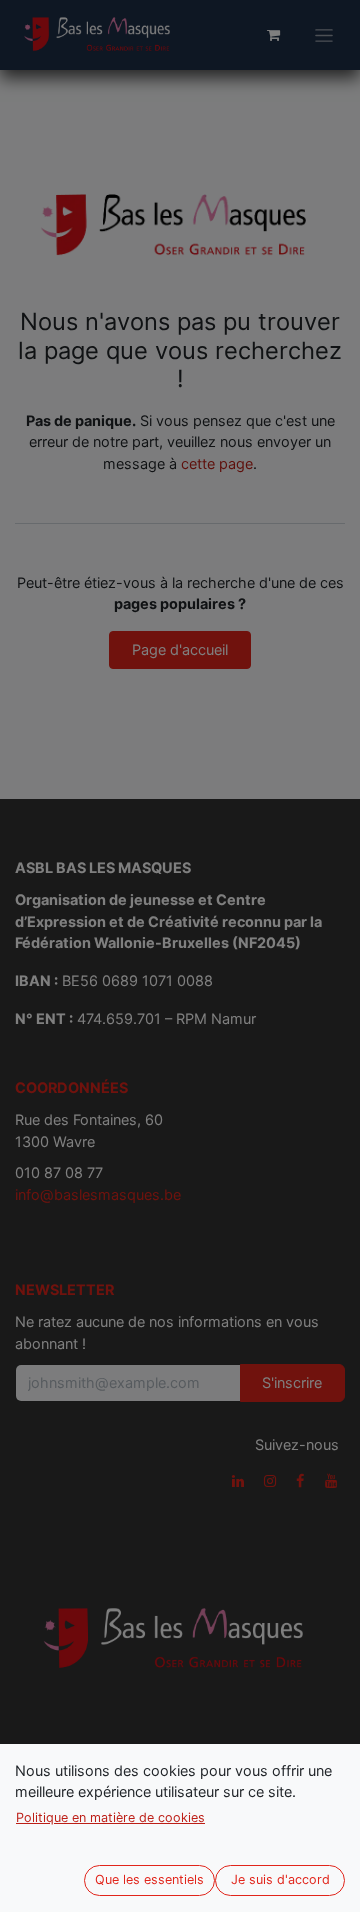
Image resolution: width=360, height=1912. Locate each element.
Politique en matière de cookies (110, 1817)
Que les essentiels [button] (149, 1879)
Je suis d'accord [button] (280, 1879)
